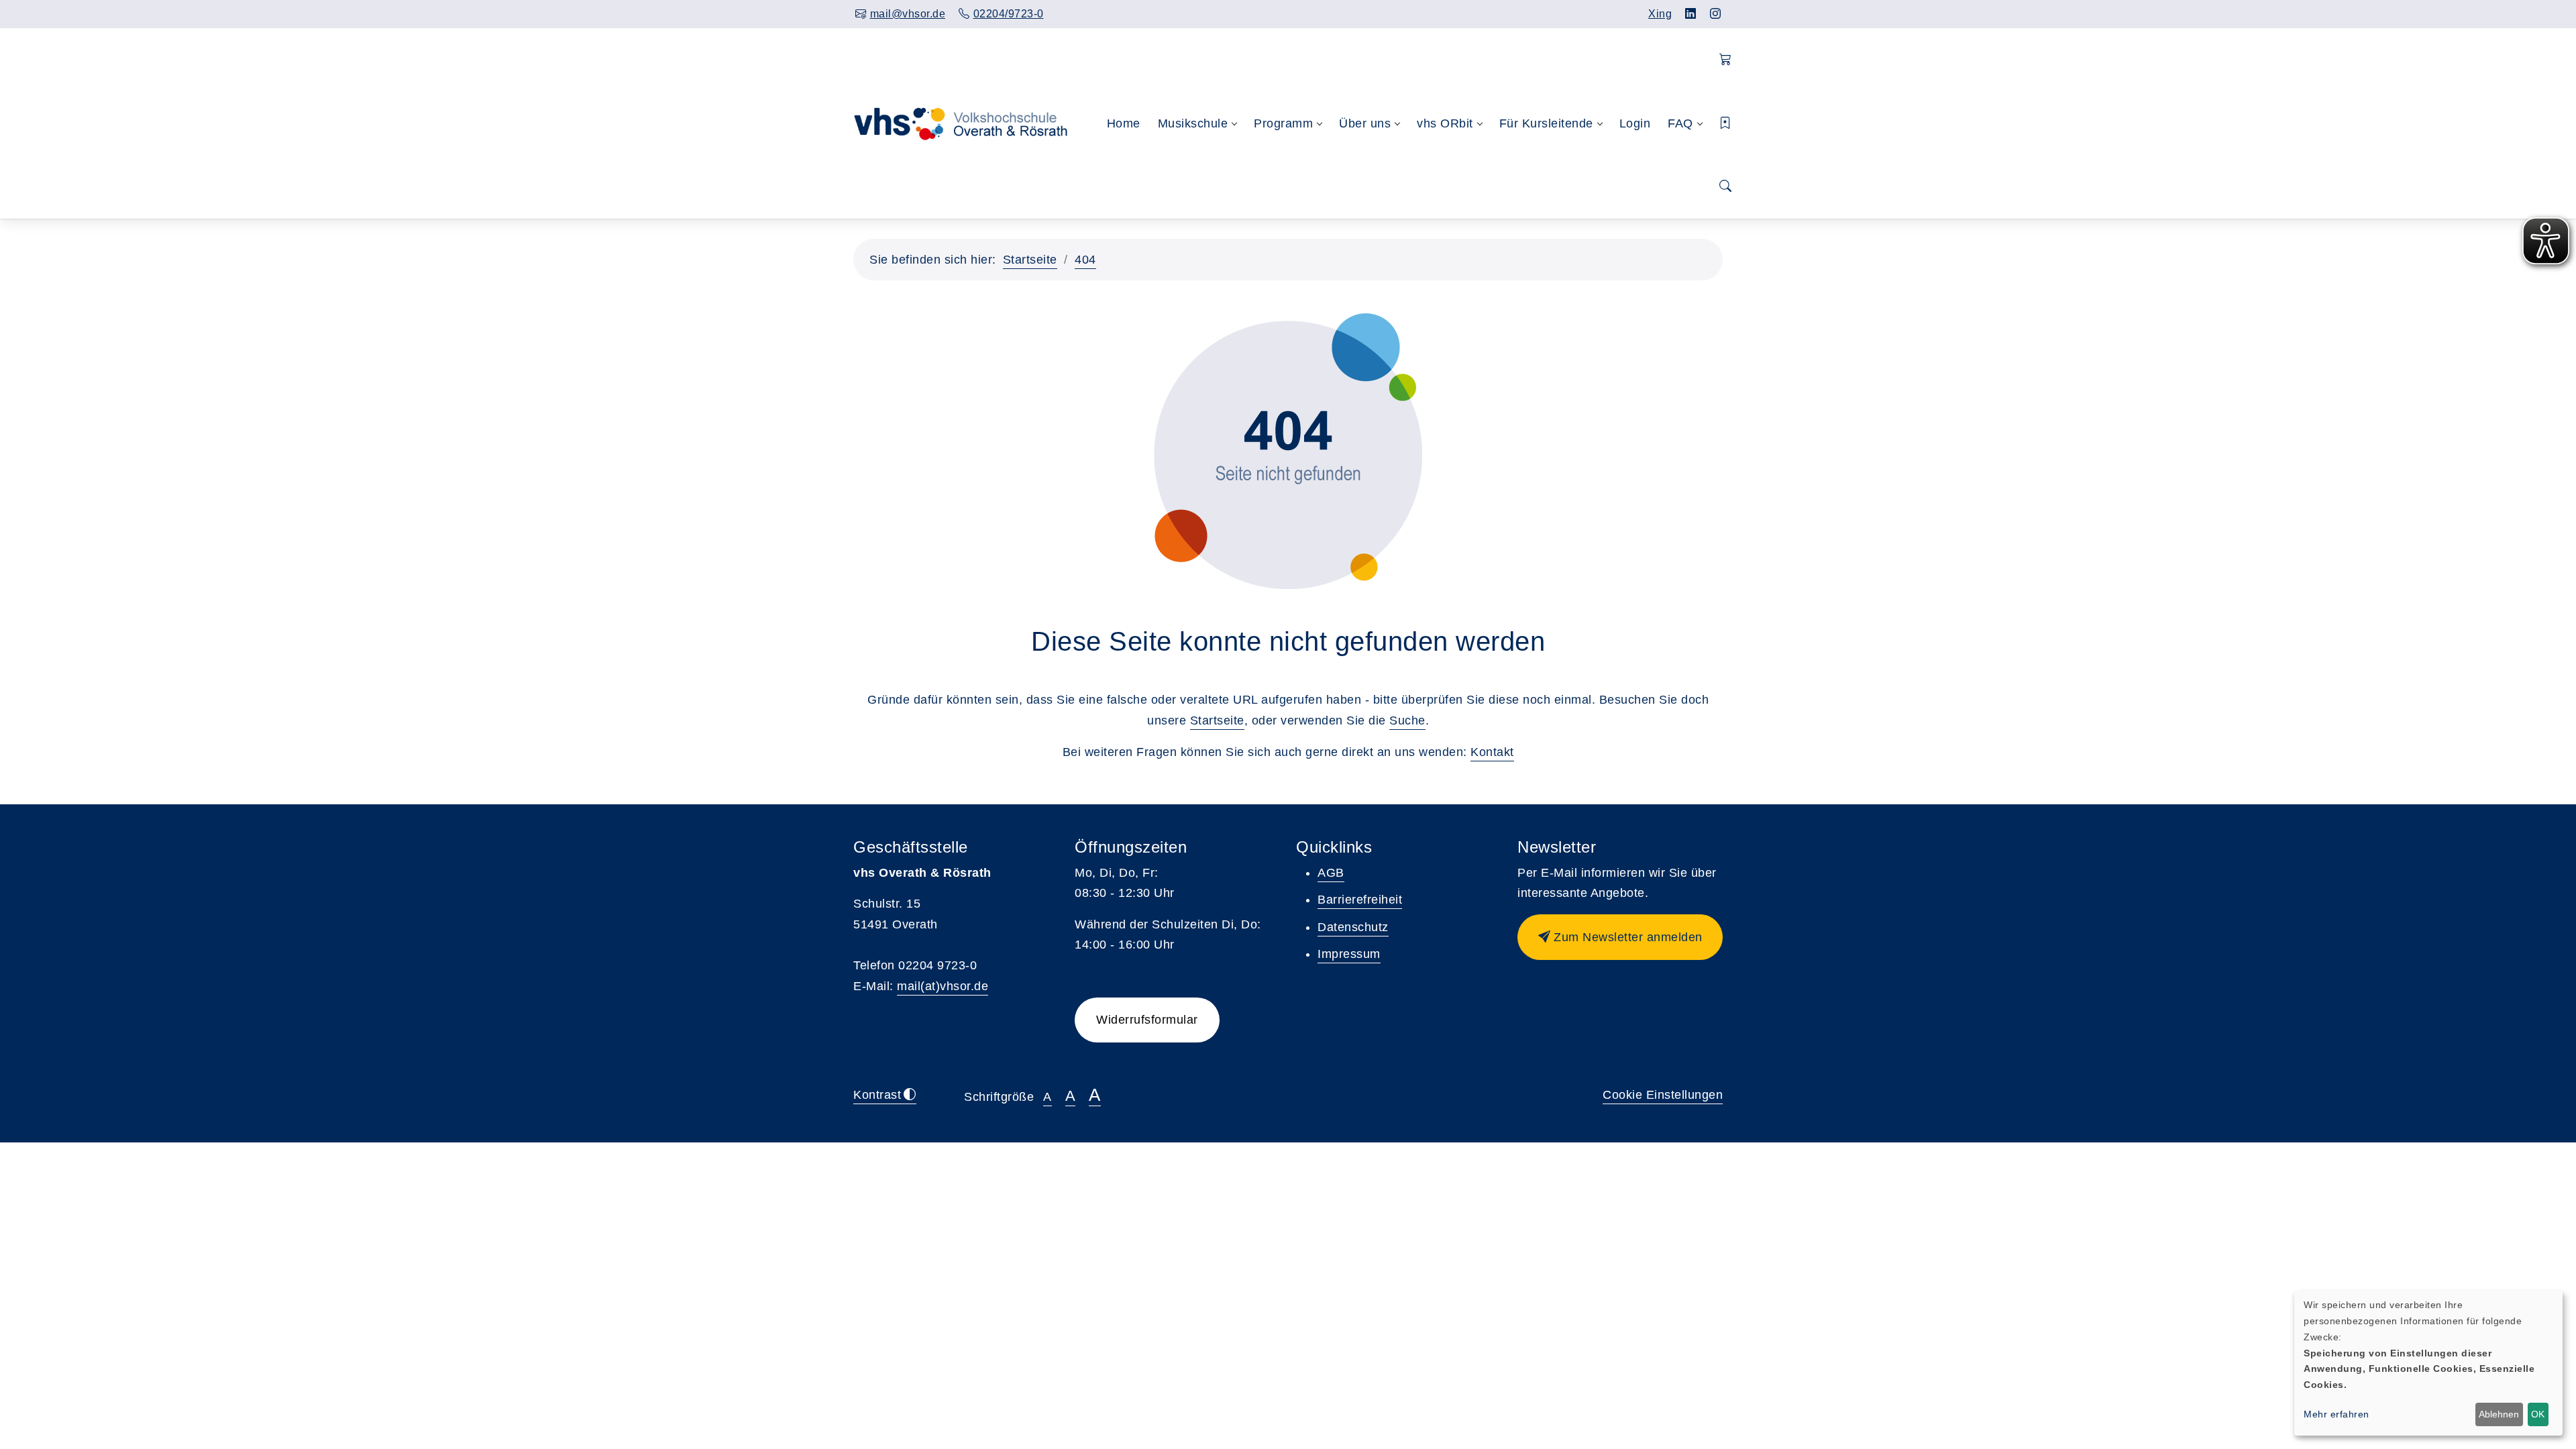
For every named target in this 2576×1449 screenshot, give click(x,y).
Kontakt (1492, 752)
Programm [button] (1283, 123)
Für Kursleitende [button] (1546, 123)
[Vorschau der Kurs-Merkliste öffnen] (1726, 124)
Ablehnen (2499, 1414)
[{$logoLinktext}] (969, 123)
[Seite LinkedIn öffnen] (1691, 14)
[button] (1726, 60)
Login (1635, 123)
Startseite (1030, 260)
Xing (1660, 14)
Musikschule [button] (1193, 123)
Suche (1407, 720)
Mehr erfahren (2337, 1414)
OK (2538, 1414)
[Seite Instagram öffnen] (1716, 14)
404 (1085, 260)
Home (1124, 123)
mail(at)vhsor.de (943, 986)
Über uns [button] (1365, 123)
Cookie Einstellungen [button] (1663, 1095)
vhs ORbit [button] (1445, 123)
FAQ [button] (1680, 123)
